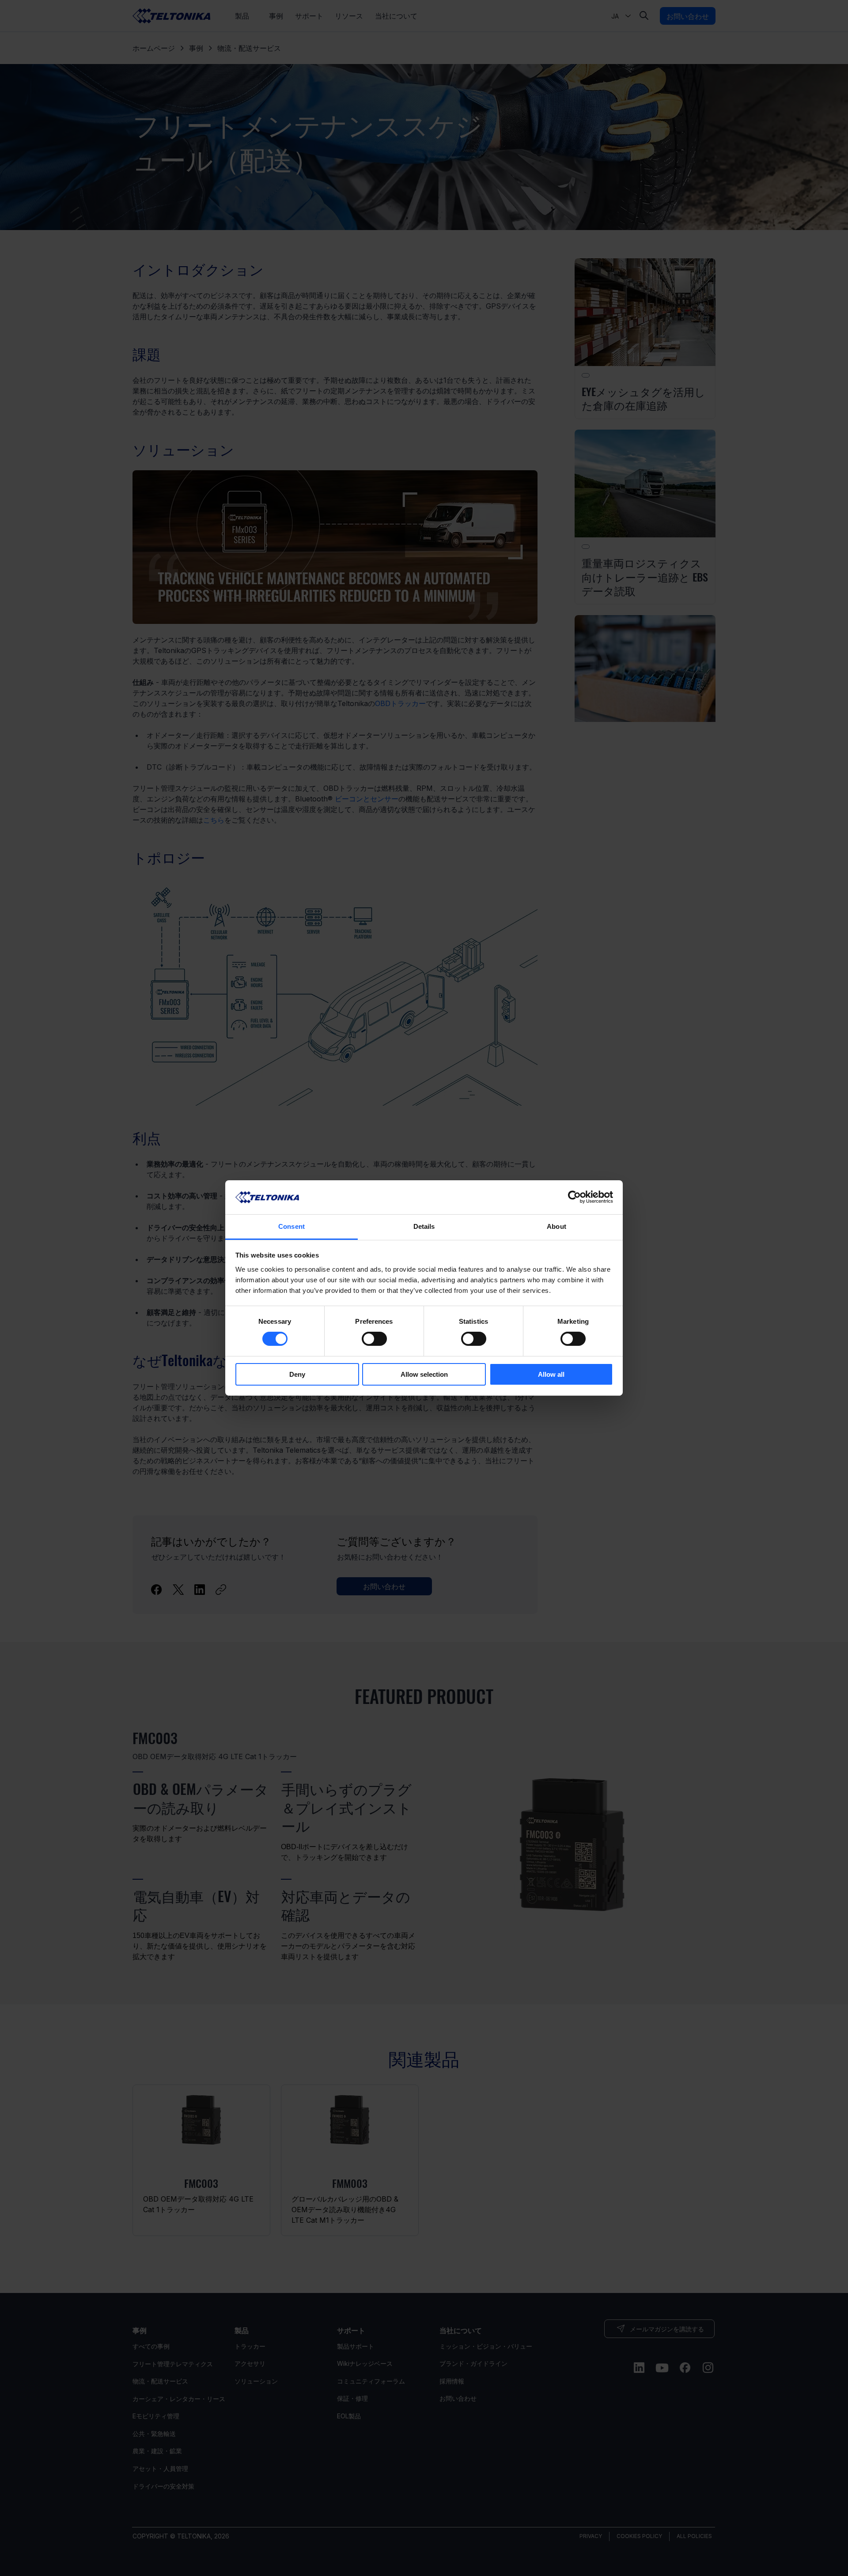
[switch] (374, 1339)
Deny (297, 1374)
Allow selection (424, 1374)
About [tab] (556, 1226)
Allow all (551, 1374)
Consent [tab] (291, 1226)
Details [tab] (424, 1226)
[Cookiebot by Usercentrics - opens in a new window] (574, 1197)
